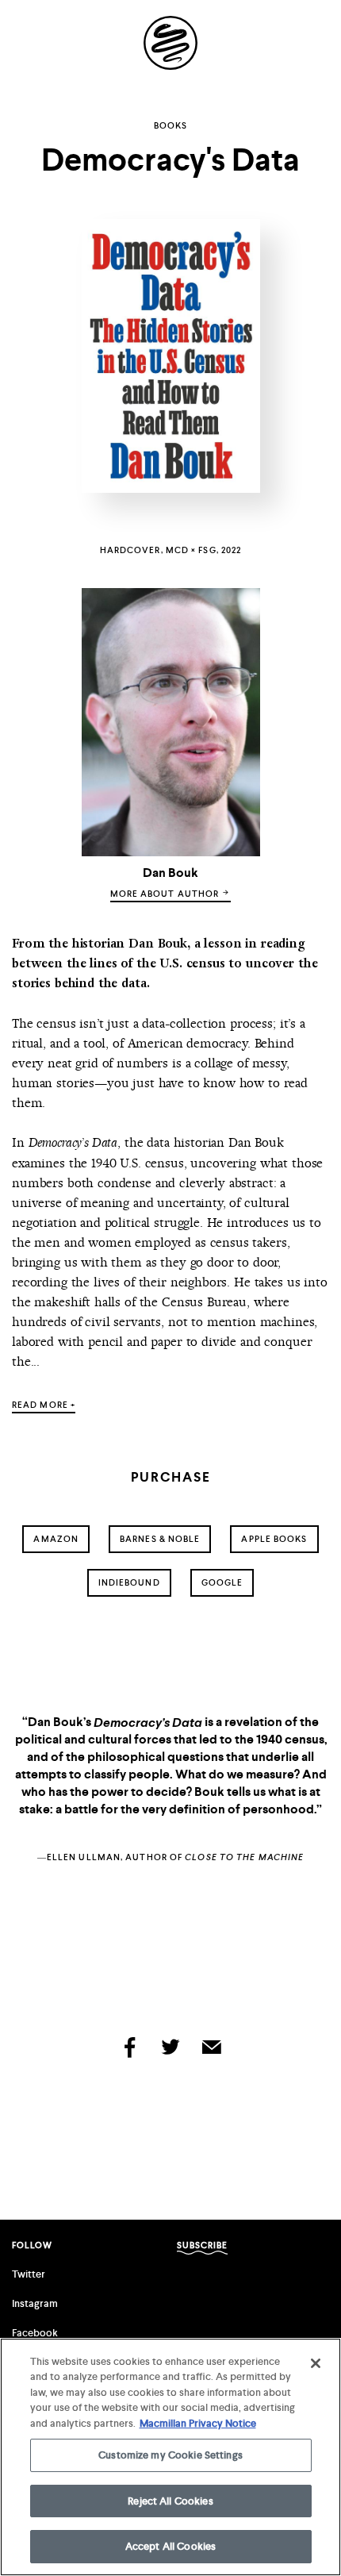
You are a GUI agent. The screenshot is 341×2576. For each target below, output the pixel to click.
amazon (56, 1539)
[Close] (316, 2363)
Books (171, 125)
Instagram (35, 2303)
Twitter (29, 2274)
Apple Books (274, 1539)
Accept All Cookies (170, 2546)
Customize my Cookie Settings (170, 2455)
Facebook (35, 2333)
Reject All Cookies (170, 2501)
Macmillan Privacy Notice (198, 2423)
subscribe (203, 2245)
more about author (166, 894)
